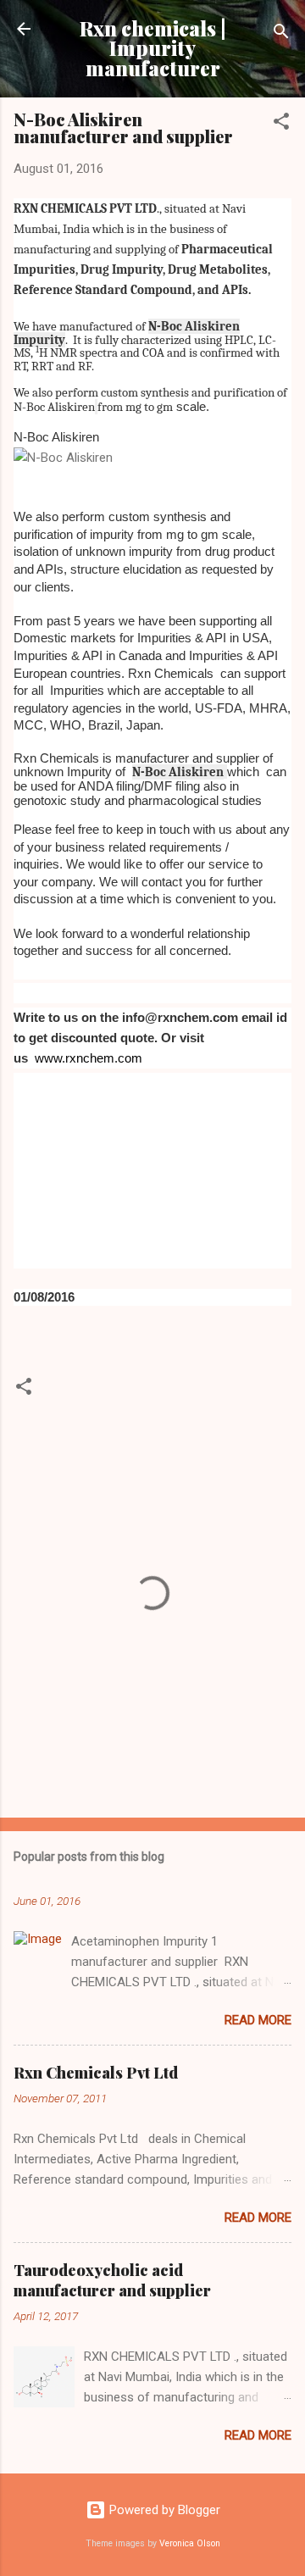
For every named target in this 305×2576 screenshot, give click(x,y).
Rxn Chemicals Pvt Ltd (96, 2073)
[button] (281, 124)
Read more (258, 2020)
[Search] (281, 34)
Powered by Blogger (163, 2510)
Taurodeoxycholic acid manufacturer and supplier (112, 2280)
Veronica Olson (190, 2543)
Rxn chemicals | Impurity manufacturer (153, 48)
